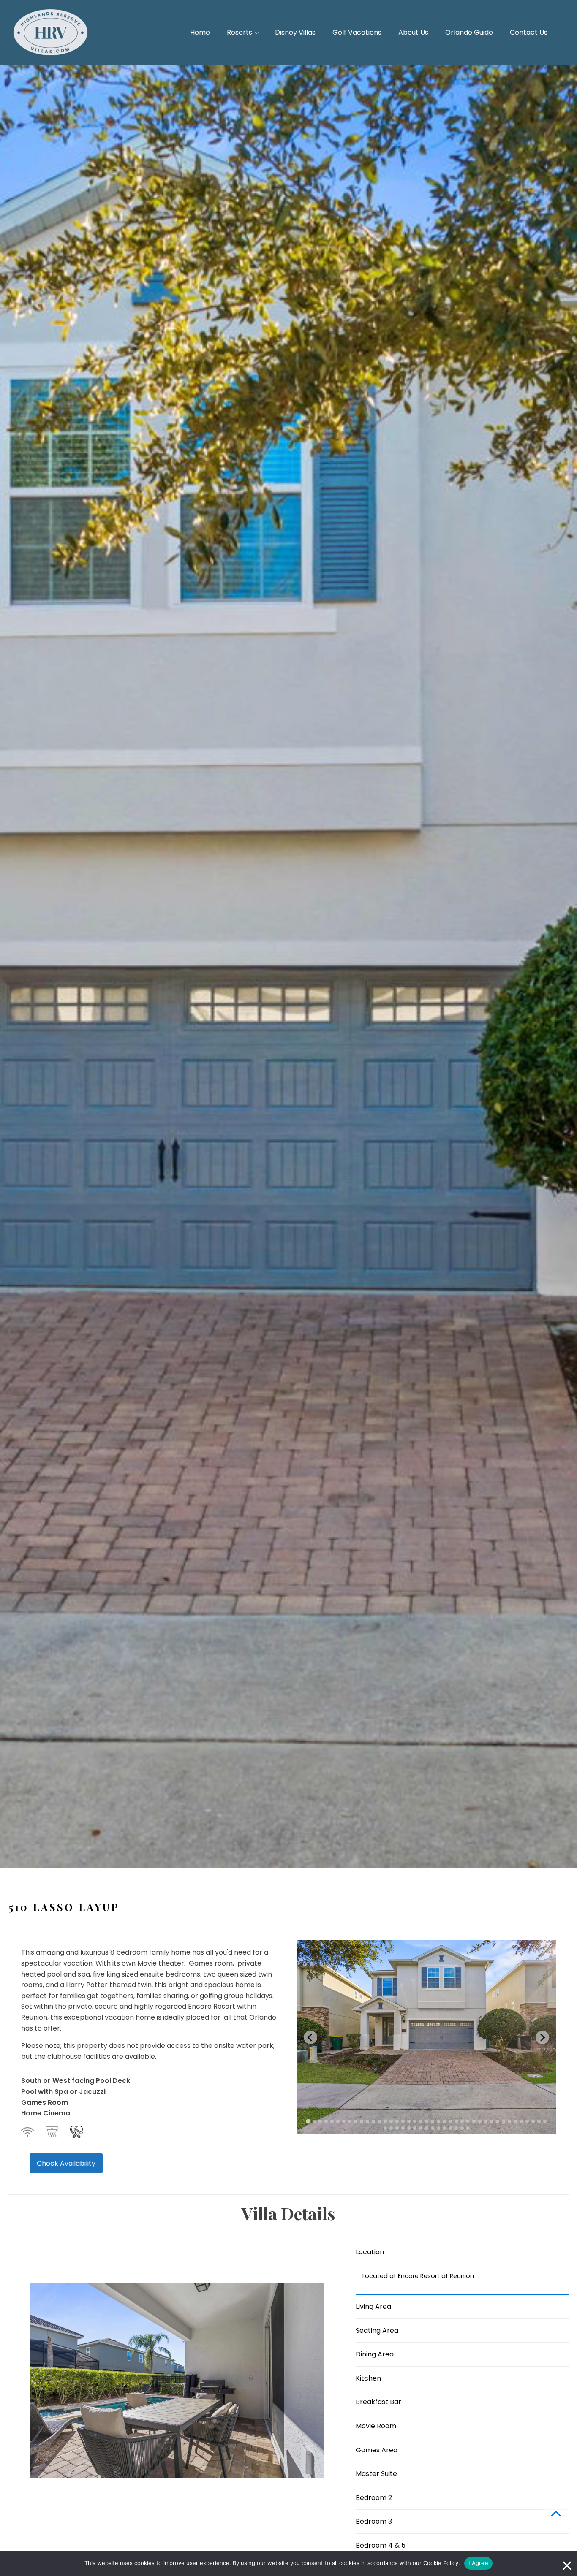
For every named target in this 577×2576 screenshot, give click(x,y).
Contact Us (529, 32)
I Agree (478, 2563)
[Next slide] (542, 2037)
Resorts (240, 32)
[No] (566, 2563)
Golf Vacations (357, 32)
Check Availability (66, 2163)
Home (200, 32)
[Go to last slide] (310, 2037)
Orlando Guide (469, 32)
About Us (413, 32)
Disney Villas (295, 32)
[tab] (308, 2122)
